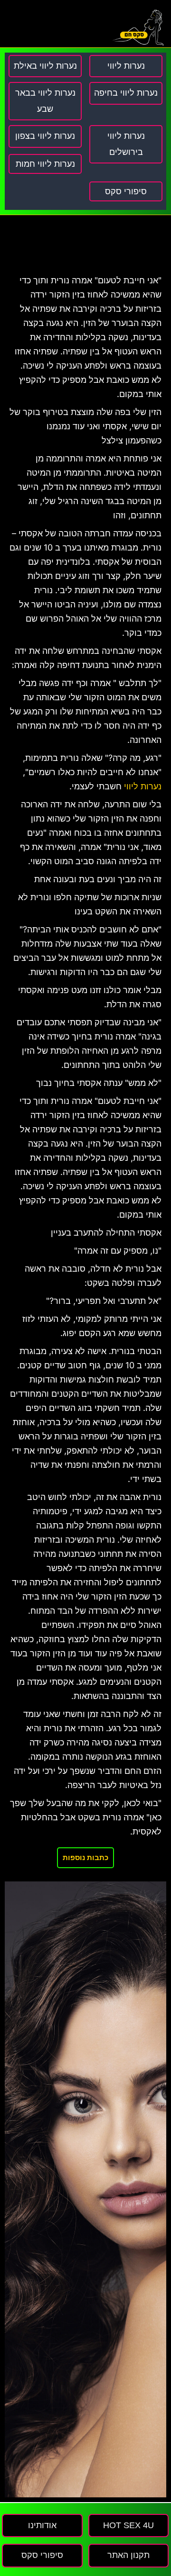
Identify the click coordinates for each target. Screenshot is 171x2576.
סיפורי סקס (126, 191)
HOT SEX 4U (128, 2525)
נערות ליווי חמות (45, 164)
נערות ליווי (143, 786)
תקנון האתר (128, 2555)
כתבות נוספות (85, 1857)
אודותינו (42, 2525)
